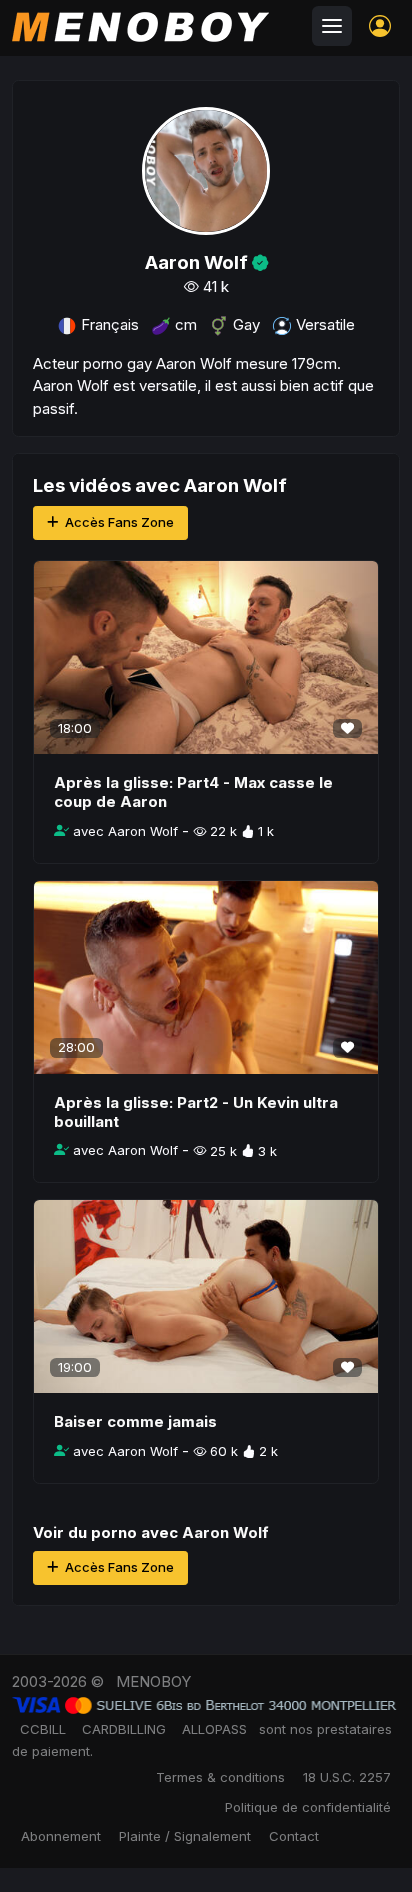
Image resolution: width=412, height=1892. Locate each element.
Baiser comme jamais (135, 1421)
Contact (294, 1836)
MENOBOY (153, 1681)
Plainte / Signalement (185, 1836)
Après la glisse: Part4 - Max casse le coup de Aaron (193, 792)
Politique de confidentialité (308, 1807)
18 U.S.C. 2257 (347, 1777)
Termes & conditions (220, 1777)
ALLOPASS (214, 1729)
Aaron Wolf (225, 1532)
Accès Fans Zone (118, 522)
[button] (380, 26)
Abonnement (61, 1836)
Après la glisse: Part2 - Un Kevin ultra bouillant (196, 1112)
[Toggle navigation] (332, 26)
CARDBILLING (124, 1729)
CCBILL (43, 1729)
